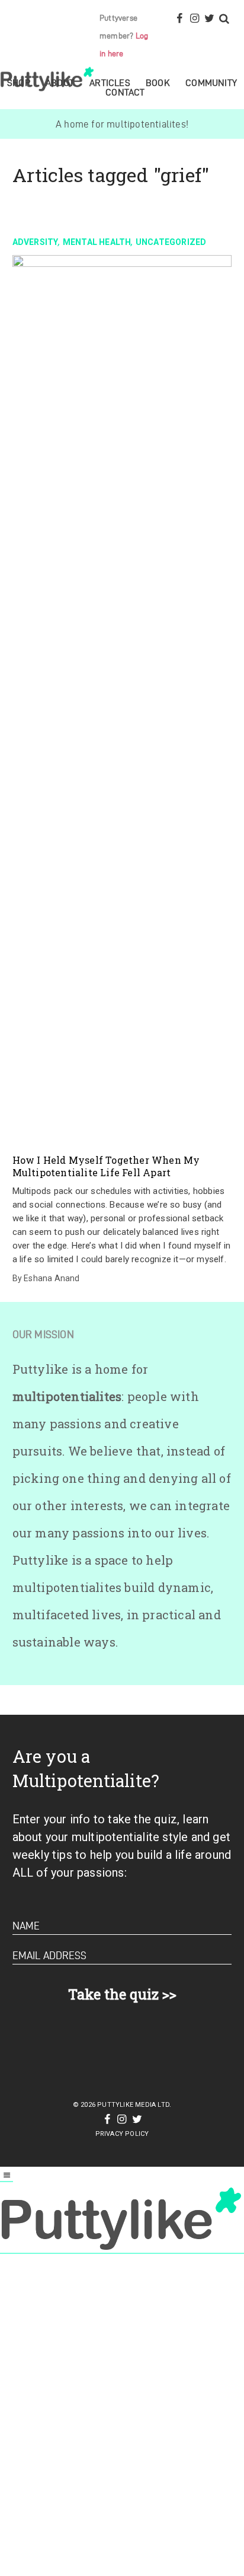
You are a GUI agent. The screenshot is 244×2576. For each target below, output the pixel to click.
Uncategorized (171, 242)
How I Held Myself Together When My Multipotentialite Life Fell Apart (106, 1166)
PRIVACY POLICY (122, 2134)
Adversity (36, 242)
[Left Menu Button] (7, 2176)
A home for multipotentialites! (122, 124)
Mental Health (97, 242)
